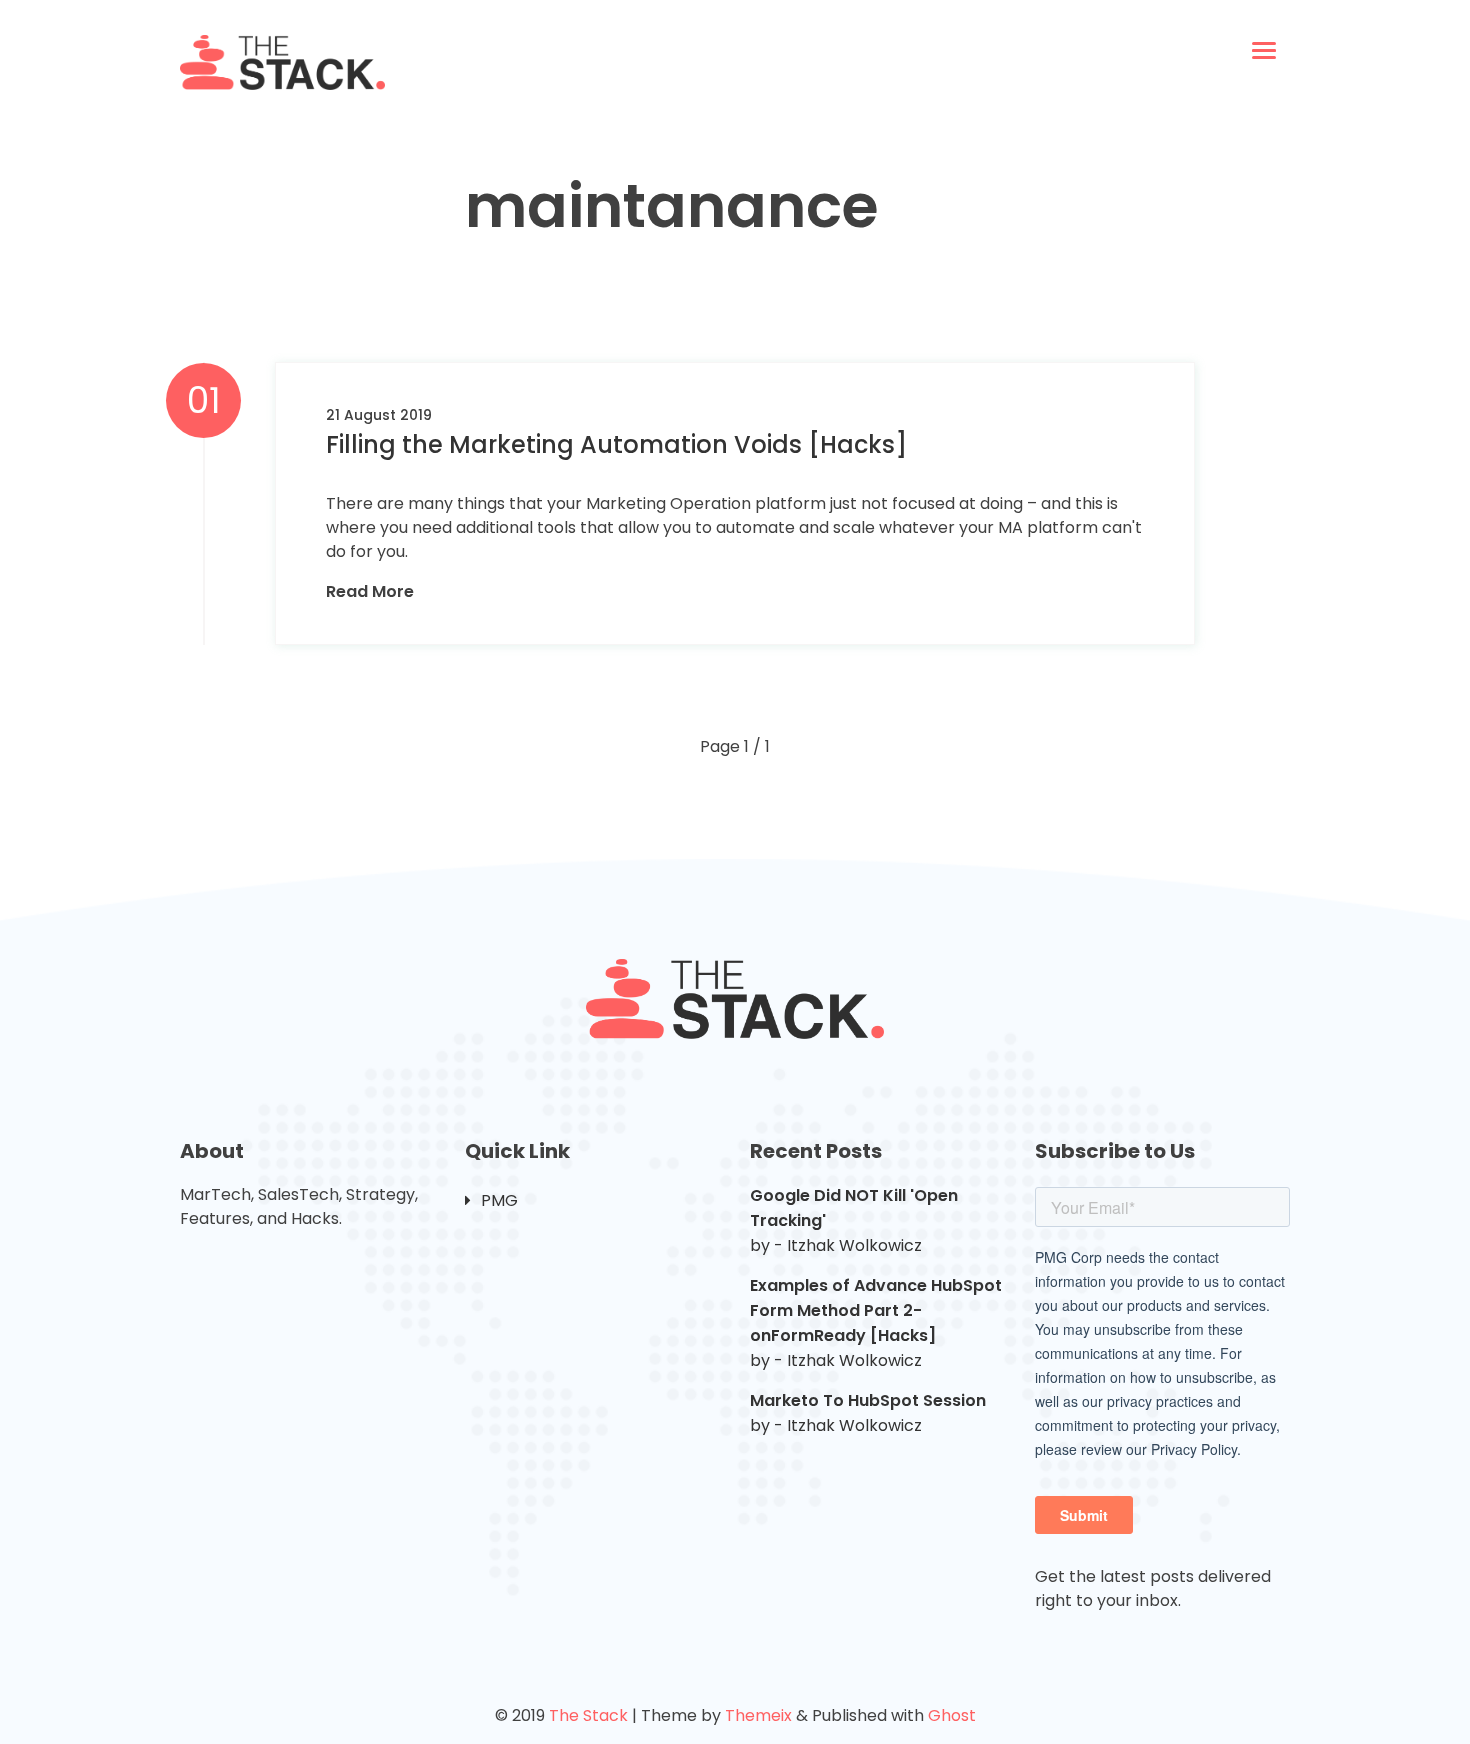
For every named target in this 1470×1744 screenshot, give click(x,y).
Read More (370, 591)
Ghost (952, 1715)
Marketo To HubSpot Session (868, 1400)
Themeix (758, 1715)
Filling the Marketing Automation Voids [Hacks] (616, 444)
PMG (499, 1200)
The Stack (588, 1715)
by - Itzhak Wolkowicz (836, 1245)
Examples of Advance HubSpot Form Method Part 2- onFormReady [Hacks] (876, 1310)
